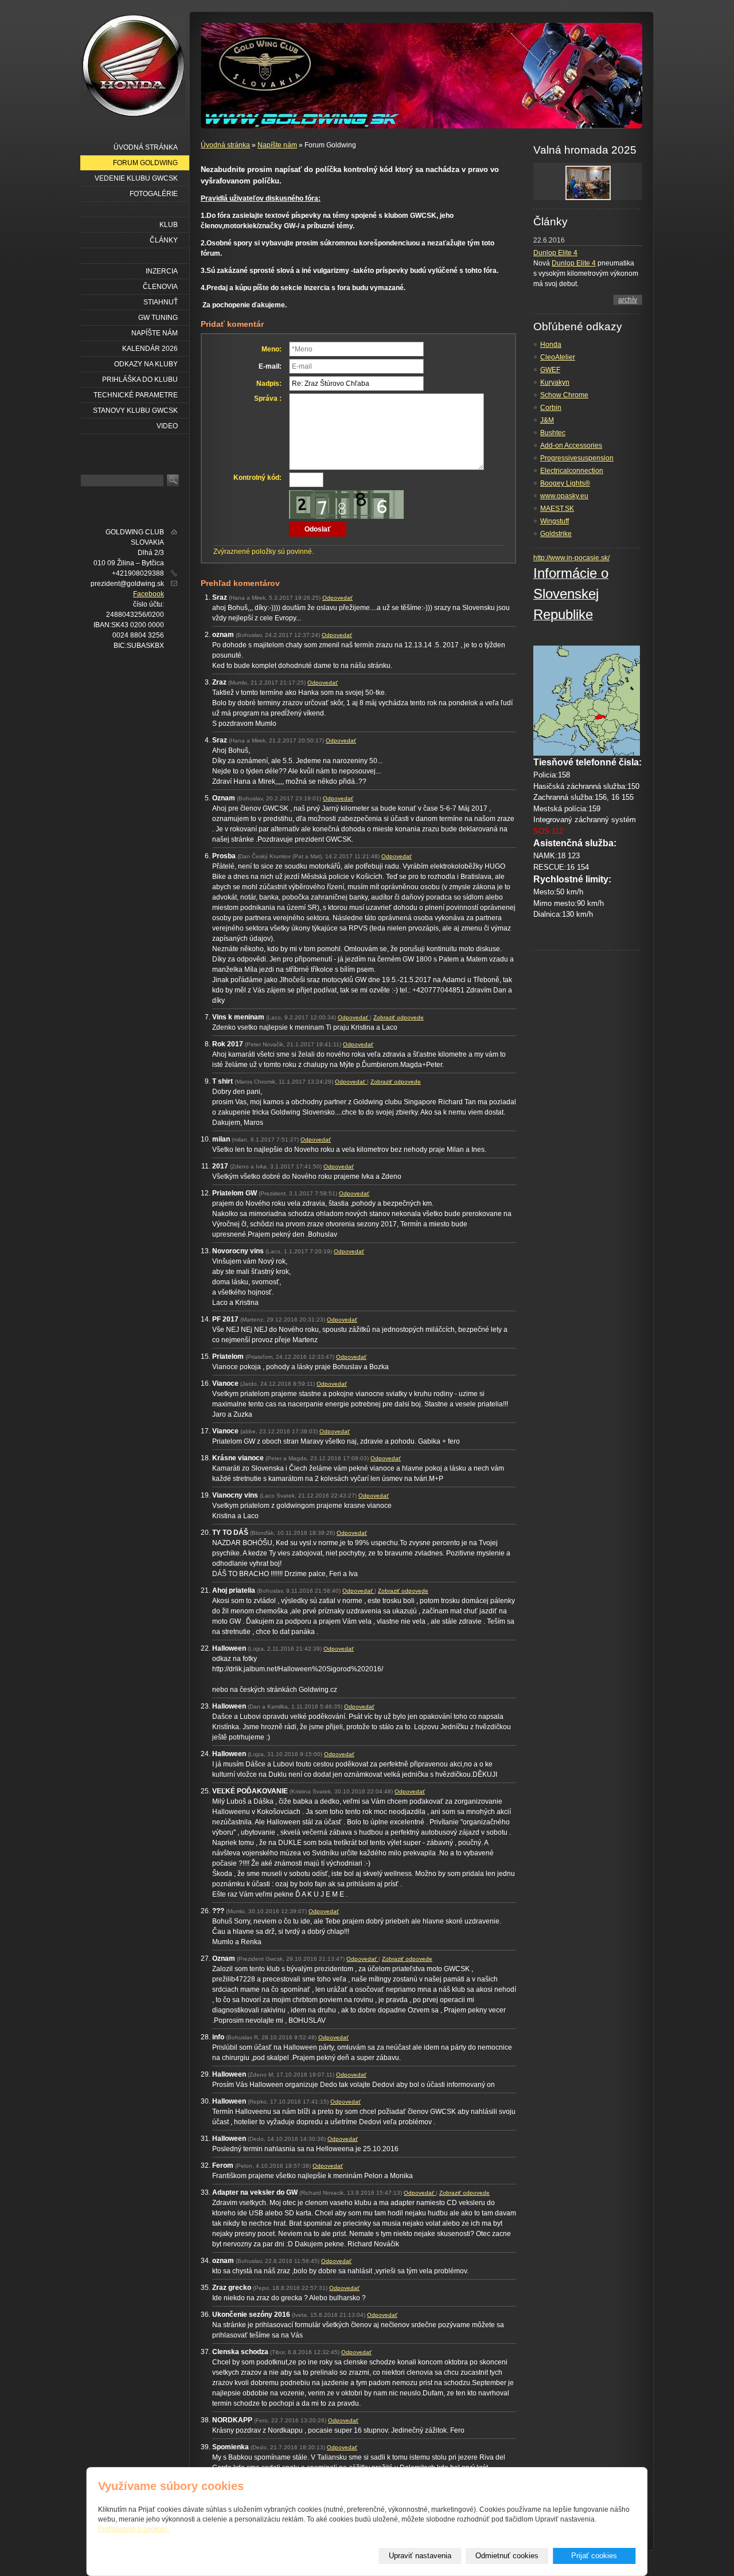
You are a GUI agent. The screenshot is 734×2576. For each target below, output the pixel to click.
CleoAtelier (558, 357)
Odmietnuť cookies (507, 2556)
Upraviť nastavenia (420, 2556)
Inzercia (162, 271)
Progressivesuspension (577, 458)
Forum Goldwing (145, 163)
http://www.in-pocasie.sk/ (571, 558)
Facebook (149, 594)
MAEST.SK (557, 509)
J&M (547, 420)
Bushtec (553, 433)
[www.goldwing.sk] (133, 64)
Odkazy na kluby (146, 364)
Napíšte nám (277, 145)
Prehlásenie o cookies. (134, 2529)
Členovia (160, 287)
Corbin (551, 408)
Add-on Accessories (571, 445)
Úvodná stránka (225, 145)
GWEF (550, 370)
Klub (169, 225)
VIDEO (167, 426)
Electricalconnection (572, 471)
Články (164, 240)
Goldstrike (556, 534)
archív (628, 300)
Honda (551, 345)
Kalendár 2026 (150, 349)
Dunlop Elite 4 (555, 253)
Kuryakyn (555, 382)
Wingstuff (555, 521)
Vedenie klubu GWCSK (136, 178)
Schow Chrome (564, 395)
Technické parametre (136, 395)
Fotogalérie (154, 194)
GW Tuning (158, 318)
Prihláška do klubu (140, 380)
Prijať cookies (594, 2556)
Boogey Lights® (565, 483)
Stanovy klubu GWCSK (135, 411)
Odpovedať (337, 598)
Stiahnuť (161, 302)
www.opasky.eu (564, 496)
